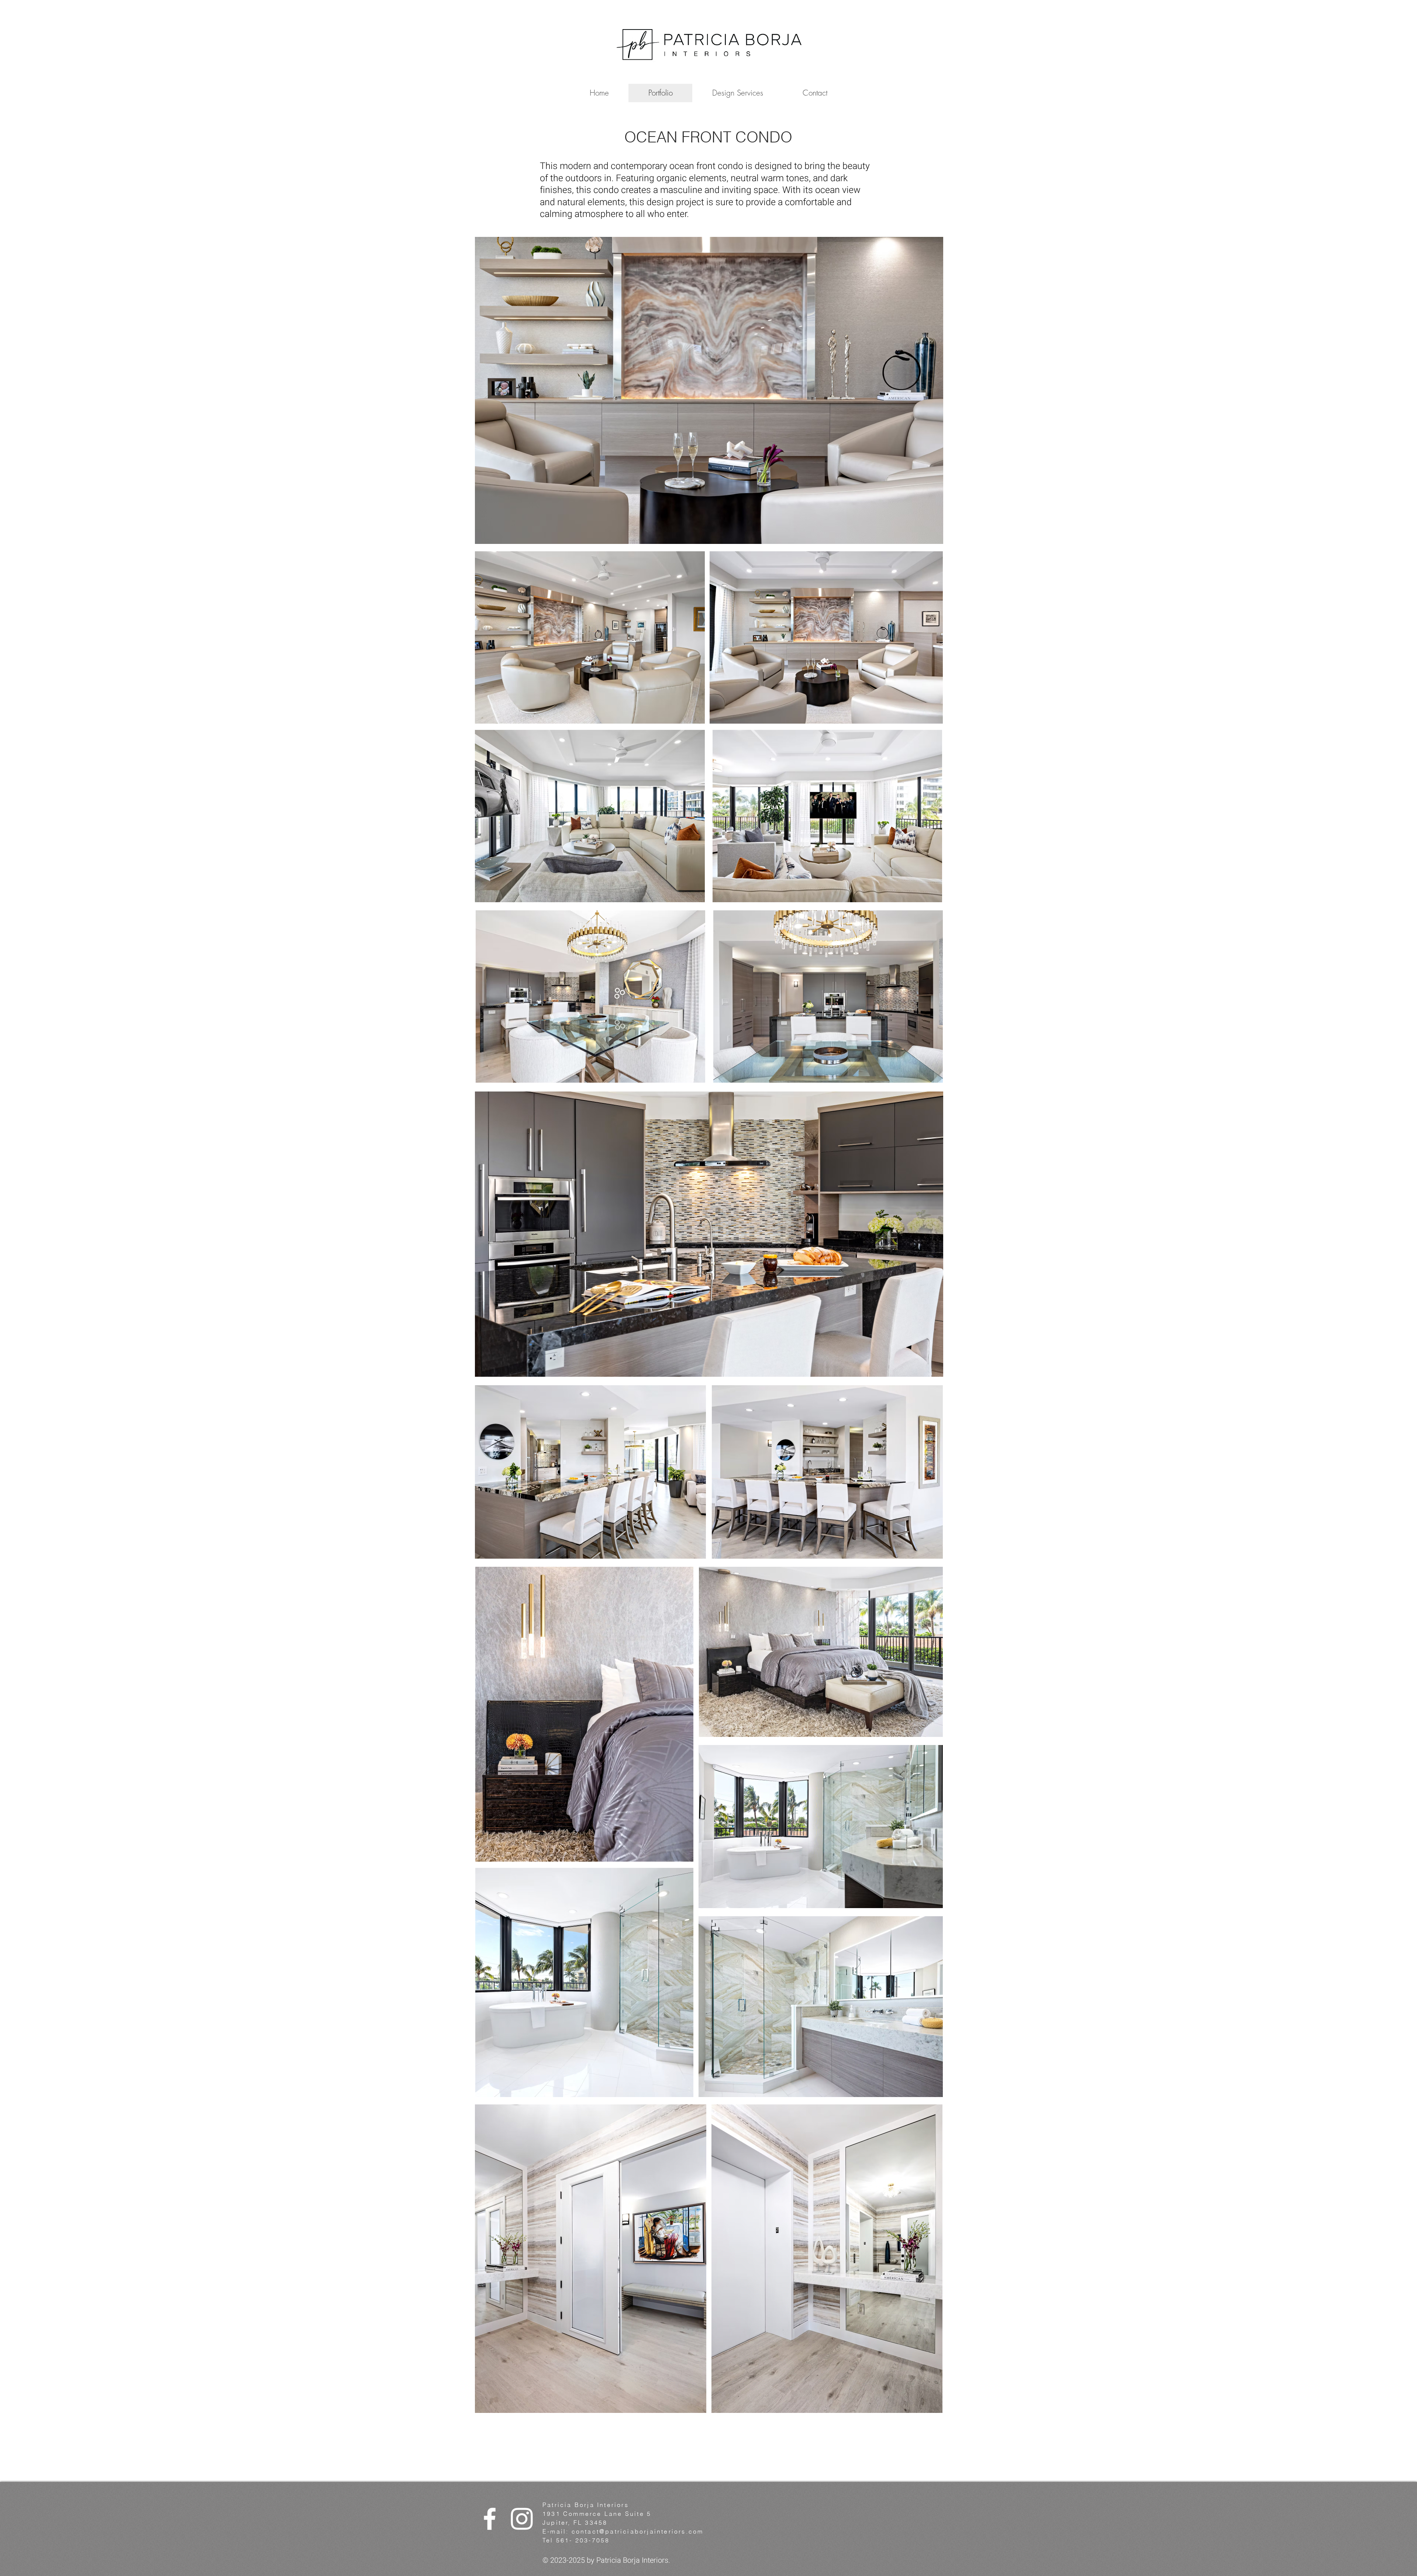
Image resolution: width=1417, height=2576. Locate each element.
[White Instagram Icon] (522, 2519)
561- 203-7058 (583, 2540)
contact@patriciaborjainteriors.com (638, 2531)
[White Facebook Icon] (490, 2519)
